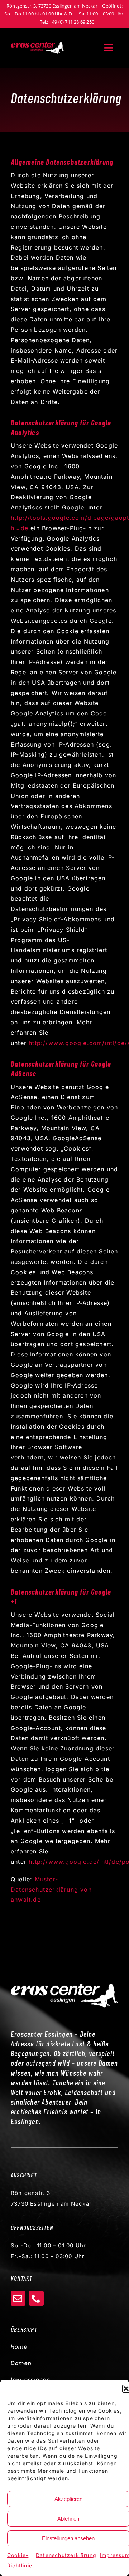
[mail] (18, 2298)
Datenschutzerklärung (66, 2555)
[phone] (36, 2298)
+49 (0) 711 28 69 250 (72, 22)
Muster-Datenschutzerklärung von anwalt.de (51, 1890)
